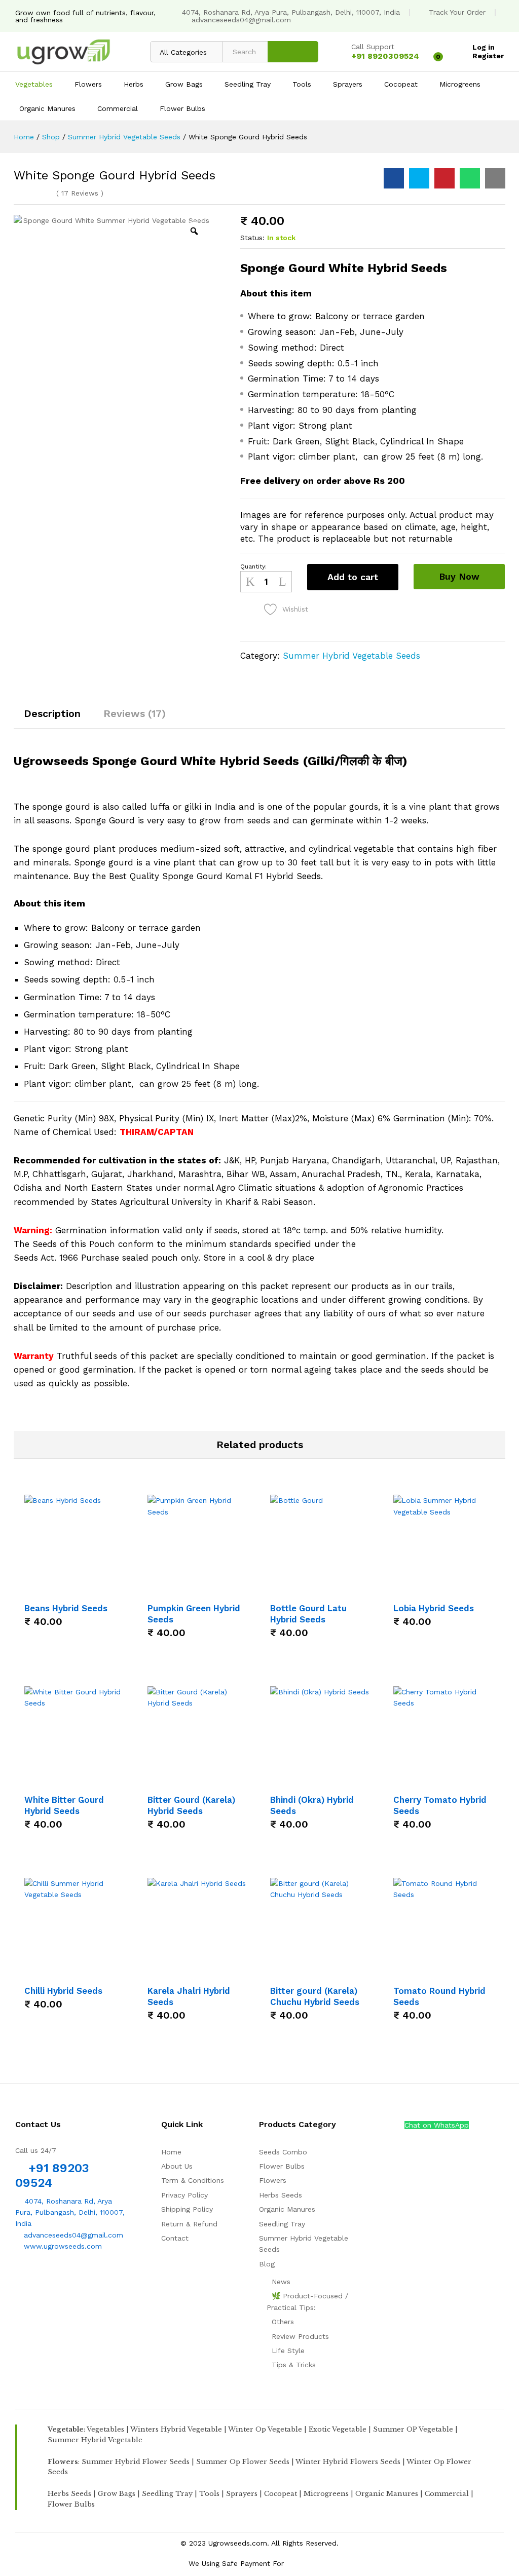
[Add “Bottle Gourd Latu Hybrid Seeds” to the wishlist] (332, 1590)
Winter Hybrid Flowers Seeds (348, 2462)
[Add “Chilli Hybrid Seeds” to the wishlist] (87, 1973)
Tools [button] (302, 84)
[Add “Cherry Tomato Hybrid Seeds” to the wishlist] (456, 1782)
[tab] (52, 718)
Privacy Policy (184, 2195)
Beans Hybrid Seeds (66, 1608)
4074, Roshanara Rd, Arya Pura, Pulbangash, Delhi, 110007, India (291, 12)
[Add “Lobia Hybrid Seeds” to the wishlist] (456, 1590)
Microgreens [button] (460, 84)
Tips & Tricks (294, 2365)
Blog (267, 2264)
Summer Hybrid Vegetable (95, 2440)
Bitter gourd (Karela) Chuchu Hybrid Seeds (315, 1996)
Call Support (373, 47)
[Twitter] (34, 2278)
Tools (209, 2494)
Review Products (300, 2336)
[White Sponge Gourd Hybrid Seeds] (394, 178)
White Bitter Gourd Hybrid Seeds (64, 1805)
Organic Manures (287, 2209)
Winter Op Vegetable (265, 2429)
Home (171, 2152)
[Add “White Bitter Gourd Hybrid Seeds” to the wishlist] (87, 1782)
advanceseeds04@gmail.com (241, 20)
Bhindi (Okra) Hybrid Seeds (312, 1805)
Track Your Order (457, 12)
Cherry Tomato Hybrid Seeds (440, 1805)
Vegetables (105, 2429)
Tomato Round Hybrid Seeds (439, 1996)
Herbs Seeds (281, 2195)
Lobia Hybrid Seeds (434, 1608)
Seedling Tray (282, 2224)
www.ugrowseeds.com (62, 2246)
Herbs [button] (134, 84)
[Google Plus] (49, 2278)
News (281, 2282)
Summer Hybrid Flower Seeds (136, 2462)
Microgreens (326, 2494)
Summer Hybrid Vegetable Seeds (351, 656)
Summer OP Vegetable (413, 2429)
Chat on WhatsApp (437, 2125)
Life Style (288, 2351)
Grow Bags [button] (184, 84)
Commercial (447, 2494)
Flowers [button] (88, 84)
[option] (112, 318)
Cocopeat (281, 2494)
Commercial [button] (118, 108)
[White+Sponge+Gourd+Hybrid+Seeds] (419, 178)
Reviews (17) (135, 713)
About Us (177, 2166)
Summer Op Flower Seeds (243, 2462)
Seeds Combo (283, 2152)
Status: (252, 238)
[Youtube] (65, 2278)
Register (488, 56)
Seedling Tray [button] (248, 84)
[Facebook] (18, 2278)
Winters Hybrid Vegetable (176, 2429)
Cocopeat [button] (401, 84)
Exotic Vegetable (338, 2429)
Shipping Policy (187, 2209)
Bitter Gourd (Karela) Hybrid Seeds (191, 1805)
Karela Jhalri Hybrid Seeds (189, 1996)
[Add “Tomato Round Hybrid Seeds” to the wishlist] (456, 1973)
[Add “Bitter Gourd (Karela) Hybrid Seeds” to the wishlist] (210, 1782)
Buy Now (459, 576)
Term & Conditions (193, 2180)
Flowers (273, 2180)
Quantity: (253, 566)
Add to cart (353, 577)
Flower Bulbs (282, 2166)
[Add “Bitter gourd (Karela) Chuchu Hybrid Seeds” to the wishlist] (332, 1973)
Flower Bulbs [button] (182, 108)
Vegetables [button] (34, 84)
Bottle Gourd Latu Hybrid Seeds (308, 1614)
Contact (175, 2238)
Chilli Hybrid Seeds (63, 1991)
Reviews (80, 193)
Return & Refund (189, 2224)
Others (283, 2322)
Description (52, 713)
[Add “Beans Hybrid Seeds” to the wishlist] (87, 1590)
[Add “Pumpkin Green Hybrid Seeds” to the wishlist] (210, 1590)
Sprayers (242, 2494)
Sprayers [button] (348, 84)
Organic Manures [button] (47, 108)
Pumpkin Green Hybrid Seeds (194, 1614)
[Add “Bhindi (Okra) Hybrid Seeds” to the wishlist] (332, 1782)
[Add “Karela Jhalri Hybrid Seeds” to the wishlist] (210, 1973)
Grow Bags (117, 2494)
